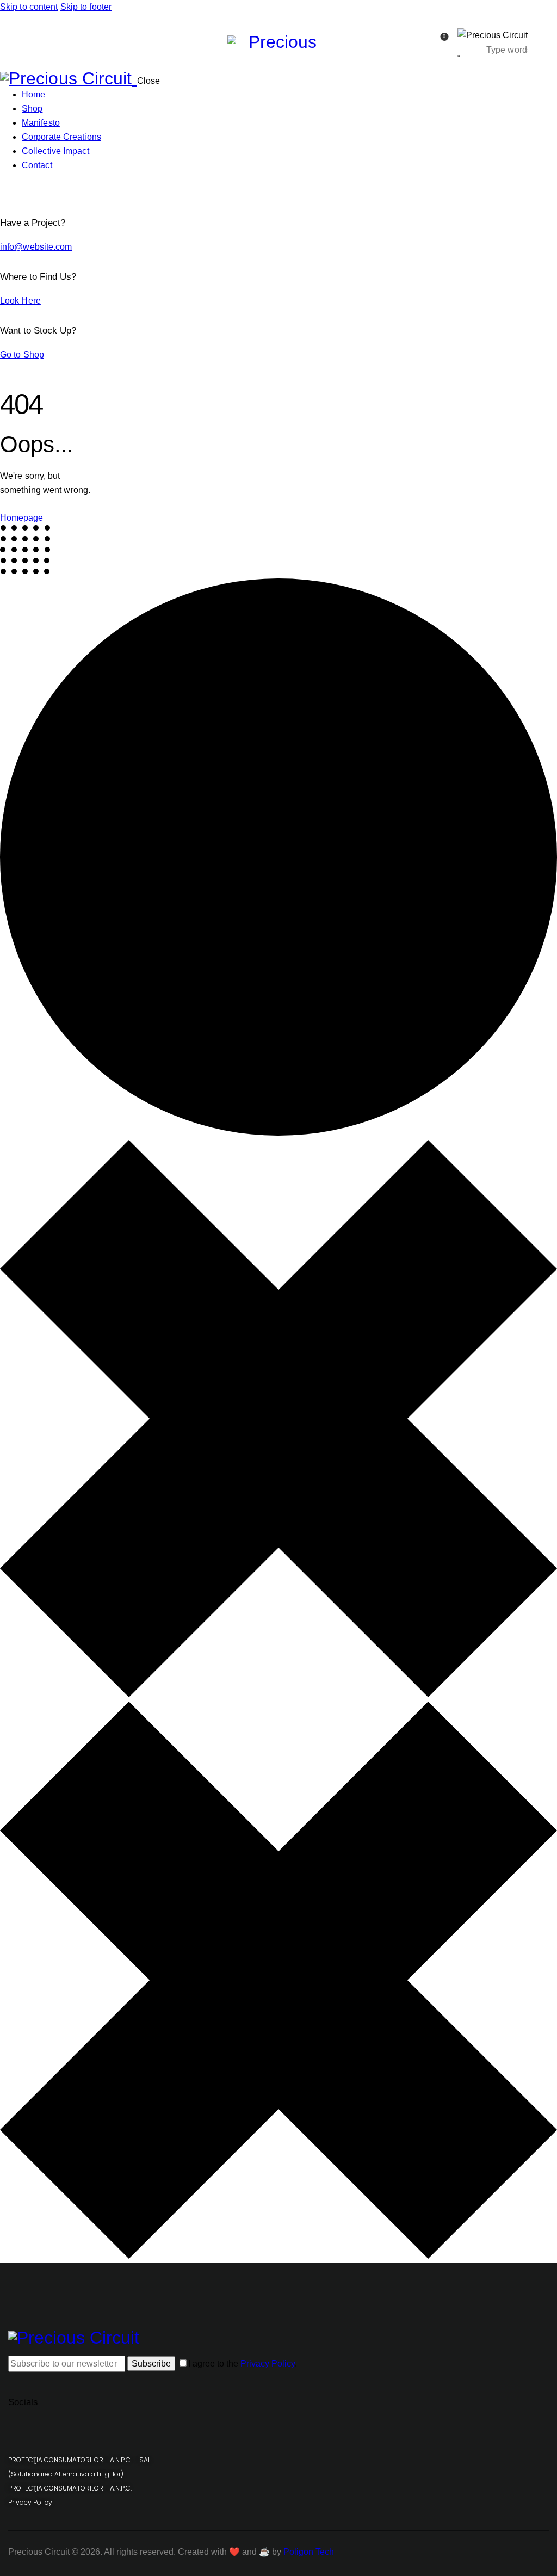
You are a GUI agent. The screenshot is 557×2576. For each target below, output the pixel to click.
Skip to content (29, 7)
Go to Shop (22, 355)
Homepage (21, 518)
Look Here (20, 301)
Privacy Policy (268, 2364)
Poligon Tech (309, 2552)
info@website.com (36, 247)
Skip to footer (86, 7)
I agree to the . (243, 2364)
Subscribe (151, 2364)
